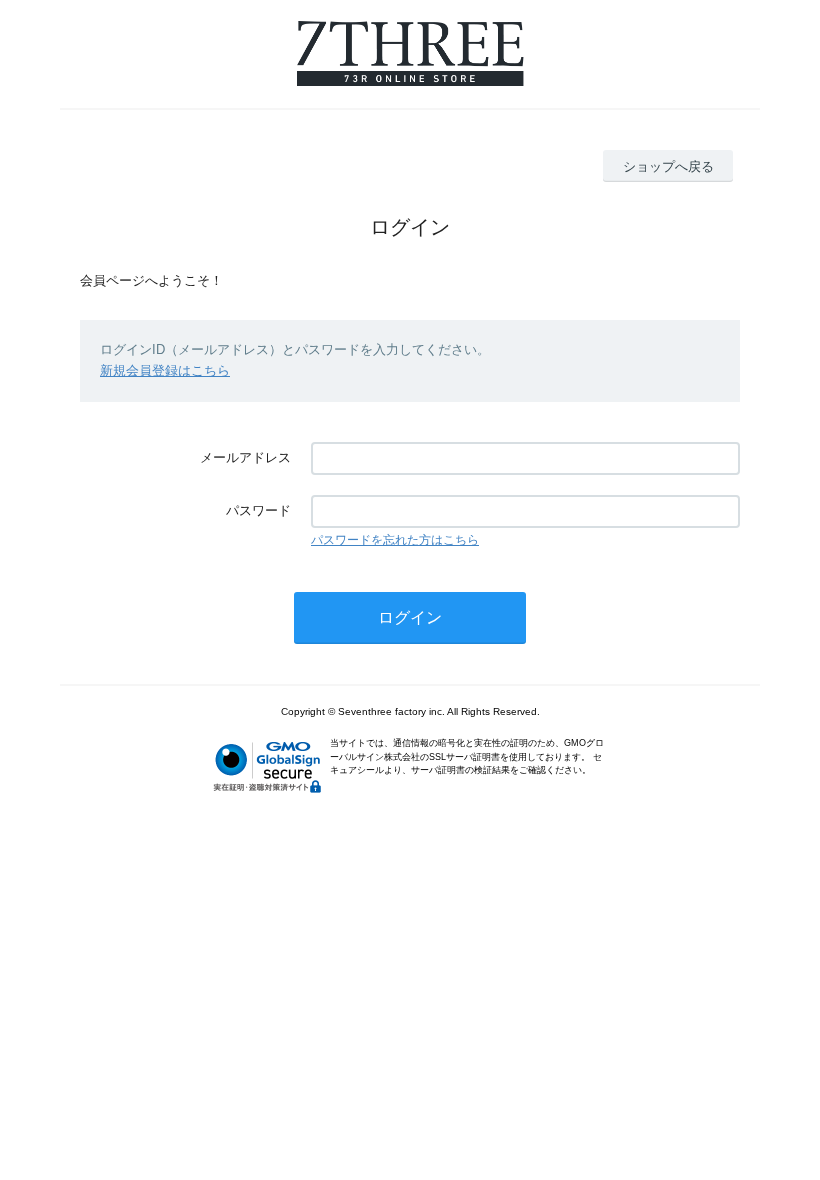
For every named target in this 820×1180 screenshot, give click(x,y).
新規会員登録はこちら (165, 370)
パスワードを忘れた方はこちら (395, 540)
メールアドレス (245, 457)
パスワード (258, 510)
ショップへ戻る (668, 166)
